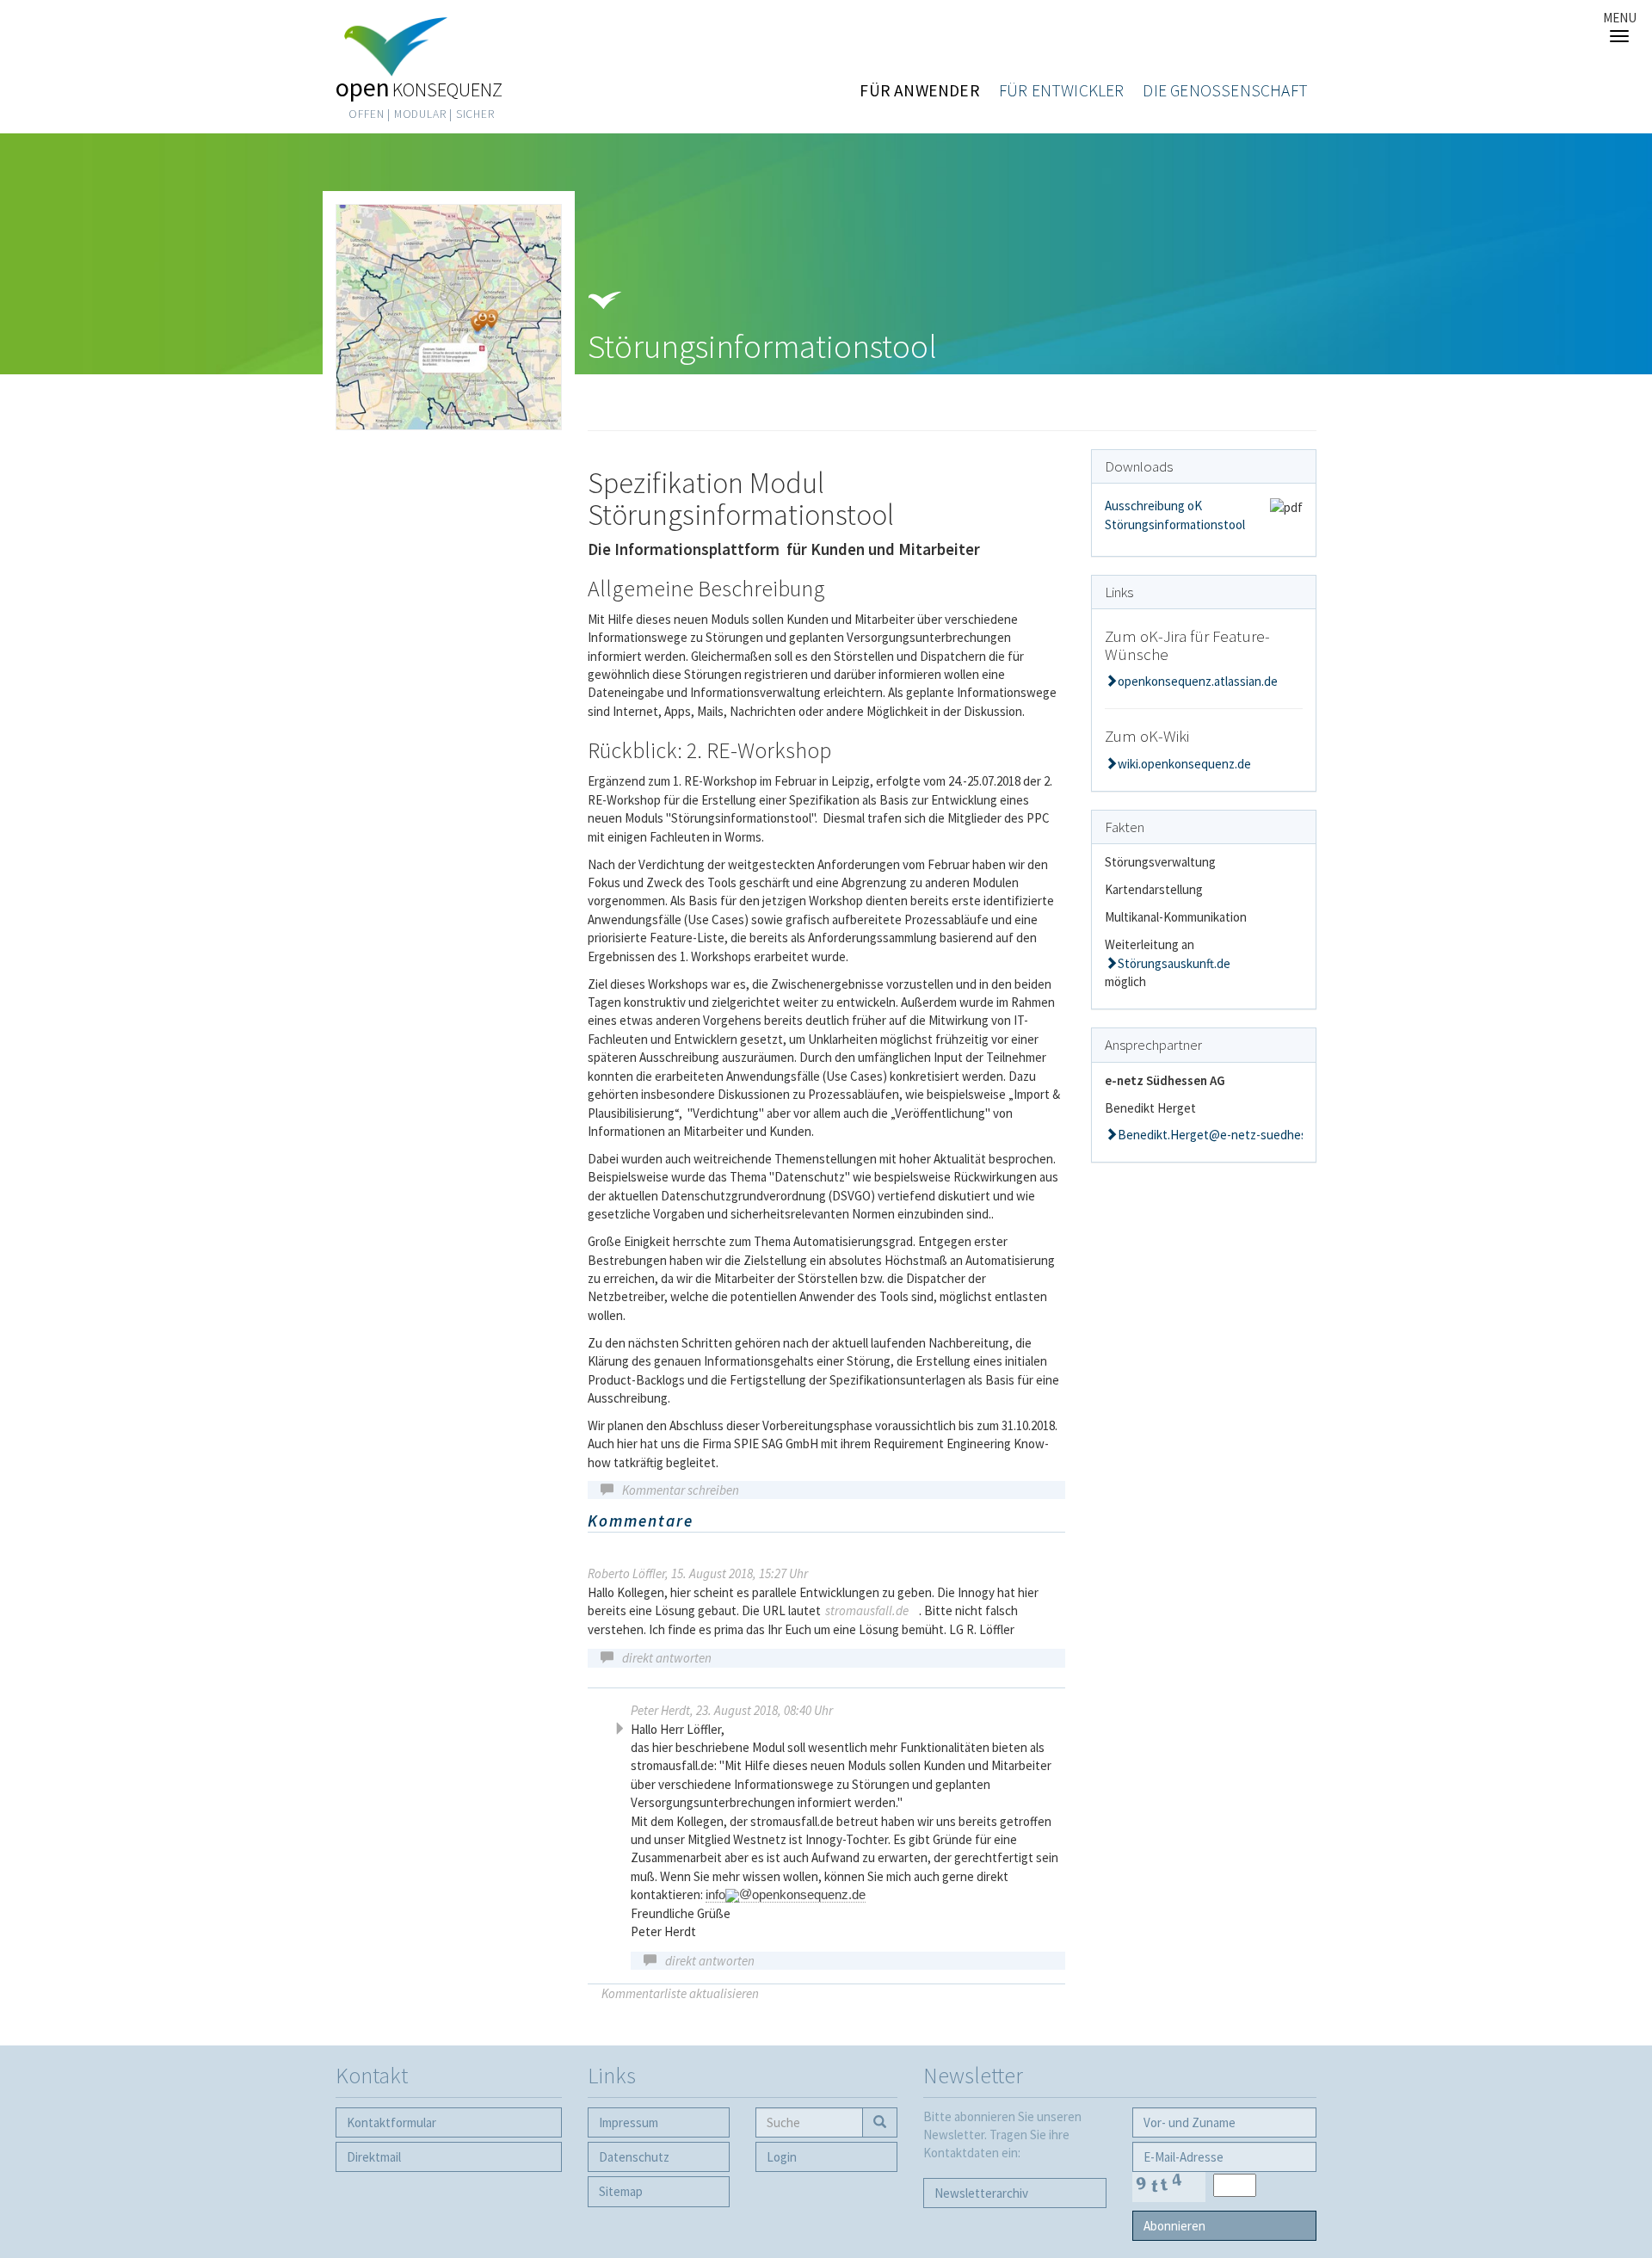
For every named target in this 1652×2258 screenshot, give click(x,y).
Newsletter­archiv (981, 2193)
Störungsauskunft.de (1174, 963)
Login (782, 2157)
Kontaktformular (391, 2122)
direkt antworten (667, 1658)
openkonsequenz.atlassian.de (1198, 681)
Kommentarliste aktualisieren (680, 1993)
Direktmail (374, 2157)
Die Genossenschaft (1225, 90)
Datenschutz (634, 2157)
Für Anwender (919, 90)
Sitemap (621, 2191)
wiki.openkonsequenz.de (1184, 764)
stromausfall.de (867, 1610)
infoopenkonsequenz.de (786, 1894)
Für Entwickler (1062, 90)
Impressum (629, 2122)
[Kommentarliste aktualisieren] (709, 1523)
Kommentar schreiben (681, 1490)
